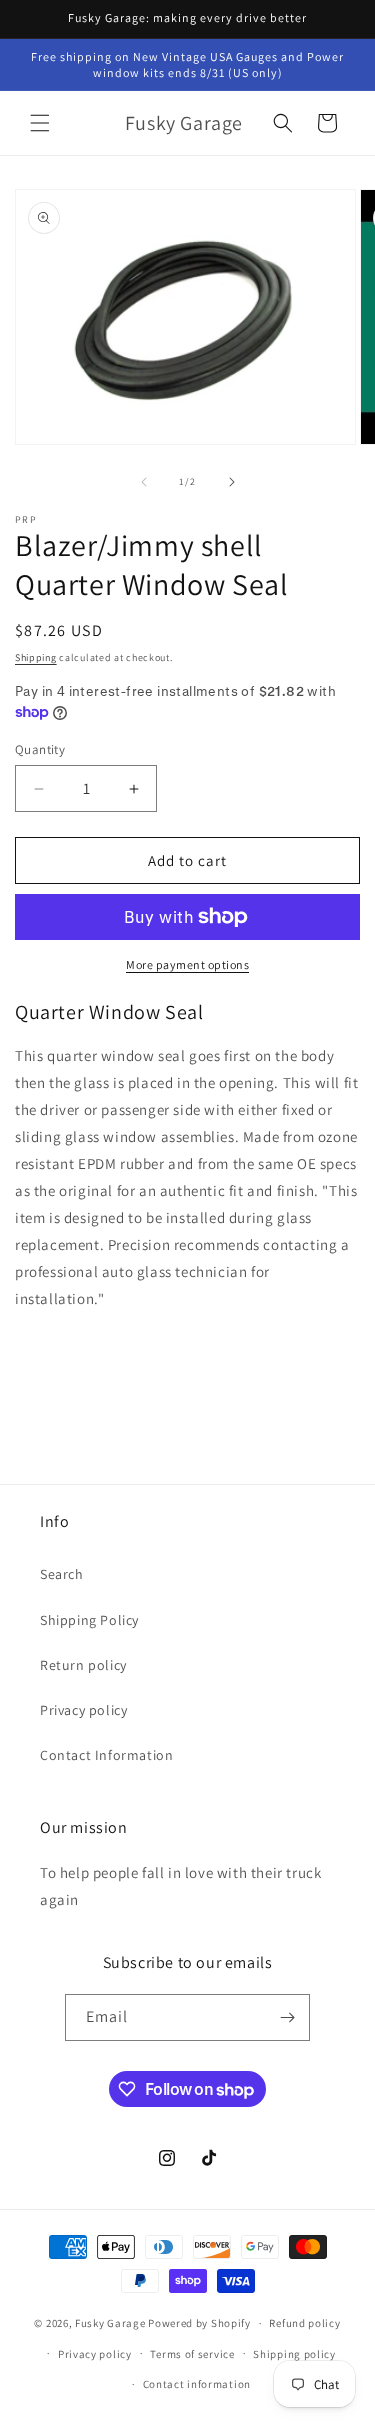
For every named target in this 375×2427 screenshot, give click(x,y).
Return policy (83, 1665)
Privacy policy (83, 1710)
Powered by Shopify (199, 2323)
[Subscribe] (287, 2017)
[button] (40, 123)
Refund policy (304, 2323)
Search (62, 1574)
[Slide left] (144, 482)
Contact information (197, 2384)
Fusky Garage (110, 2323)
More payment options (187, 964)
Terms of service (192, 2354)
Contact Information (106, 1755)
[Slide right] (232, 482)
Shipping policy (294, 2354)
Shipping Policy (89, 1620)
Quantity (40, 749)
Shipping (36, 657)
